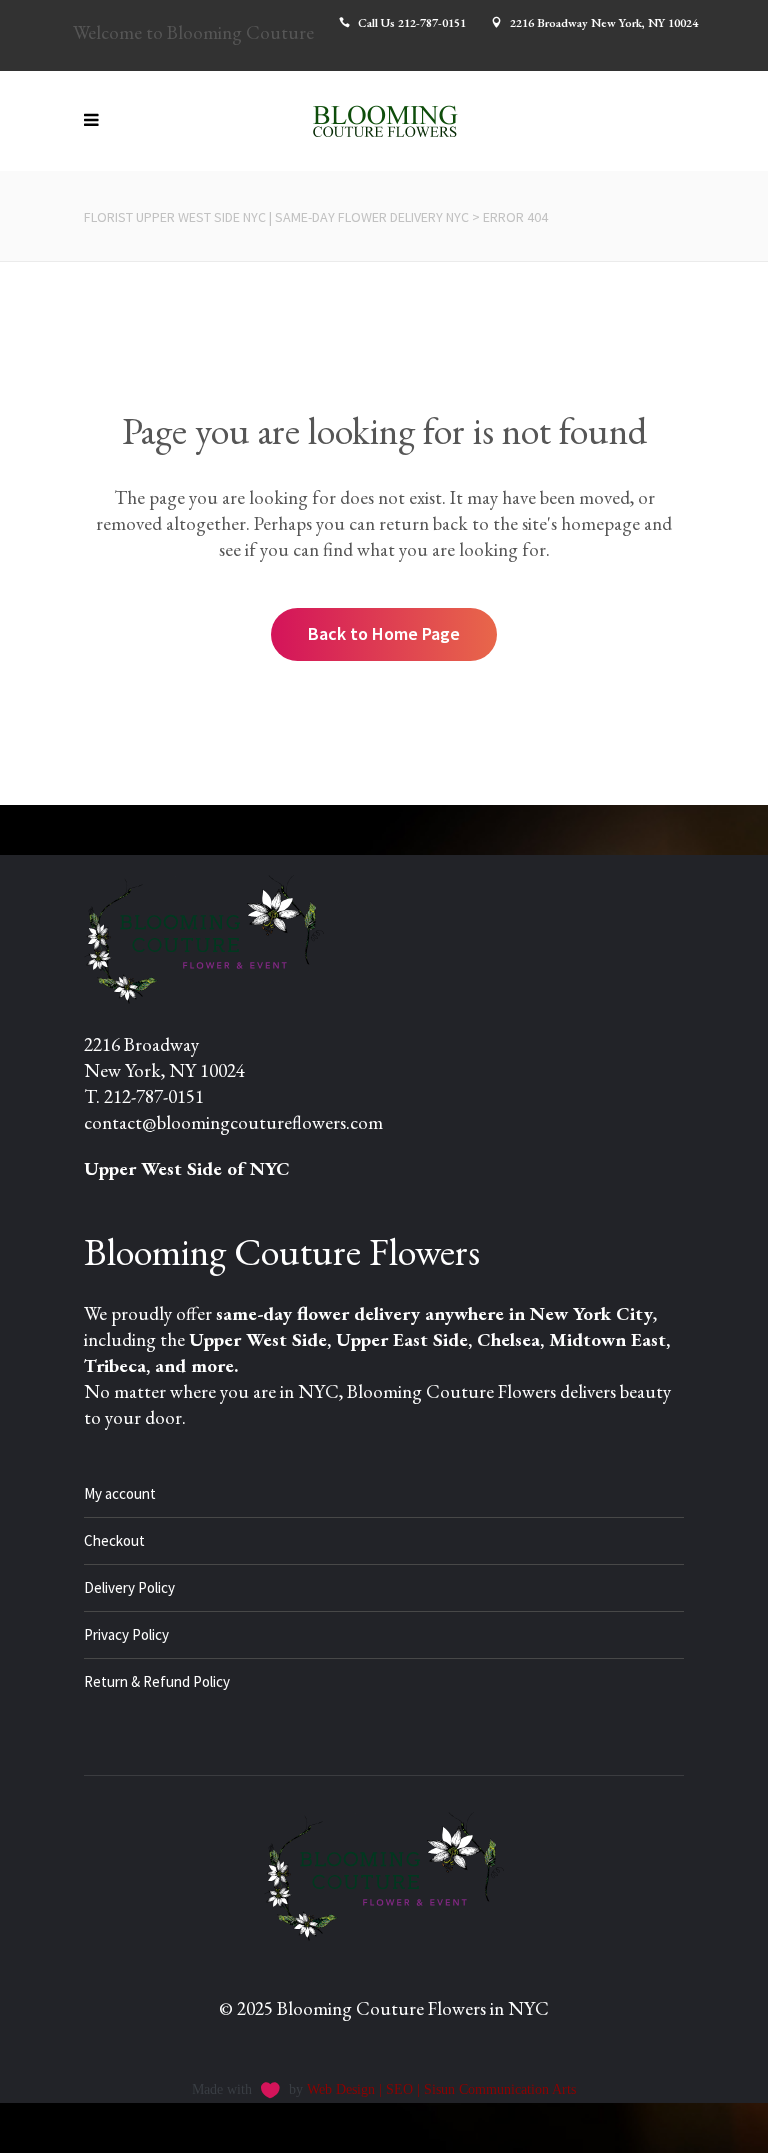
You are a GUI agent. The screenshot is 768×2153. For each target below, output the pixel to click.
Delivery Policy (129, 1587)
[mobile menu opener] (96, 121)
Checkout (114, 1540)
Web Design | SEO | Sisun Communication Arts (441, 2089)
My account (120, 1493)
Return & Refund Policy (157, 1681)
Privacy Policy (126, 1634)
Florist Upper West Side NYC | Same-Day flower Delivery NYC (276, 217)
